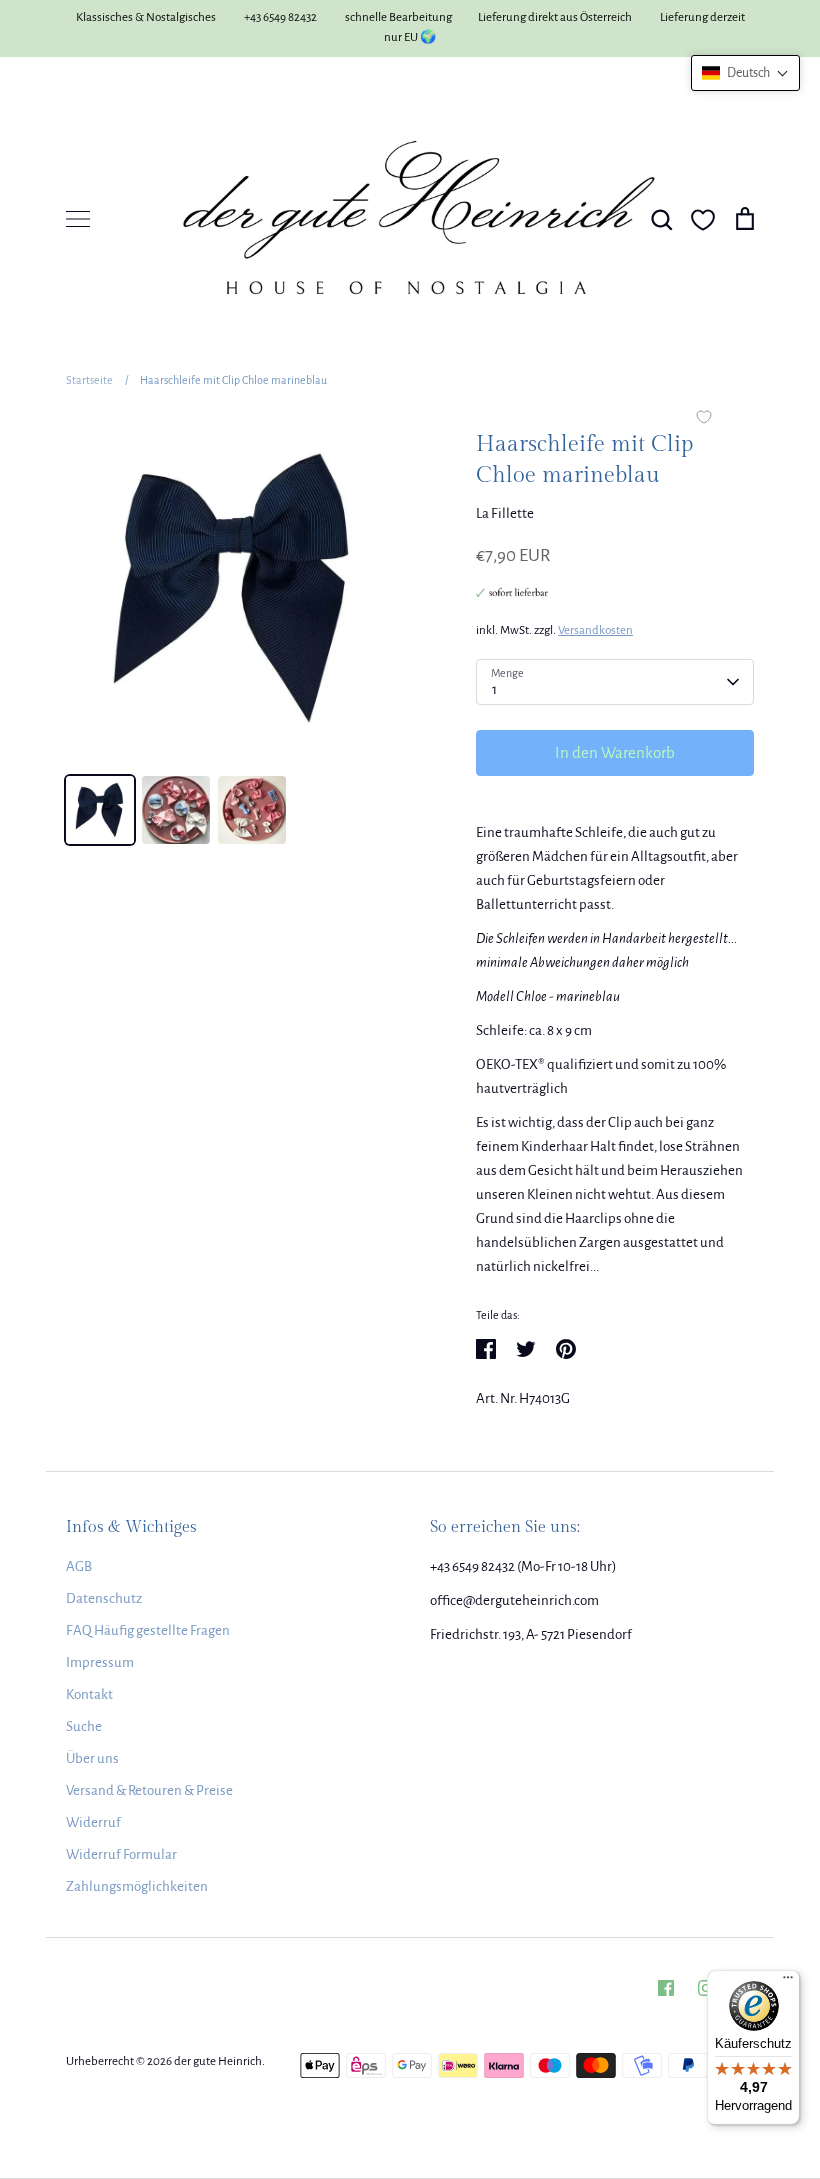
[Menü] (788, 1982)
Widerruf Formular (121, 1854)
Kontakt (89, 1694)
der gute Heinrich (218, 2061)
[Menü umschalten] (78, 219)
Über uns (92, 1758)
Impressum (100, 1662)
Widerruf (93, 1822)
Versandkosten (595, 630)
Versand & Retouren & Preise (149, 1790)
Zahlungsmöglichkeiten (137, 1886)
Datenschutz (104, 1598)
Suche (84, 1726)
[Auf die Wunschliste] (704, 419)
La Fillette (505, 513)
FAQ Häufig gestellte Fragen (148, 1630)
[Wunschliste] (703, 220)
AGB (79, 1566)
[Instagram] (706, 1988)
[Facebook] (666, 1988)
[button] (745, 73)
